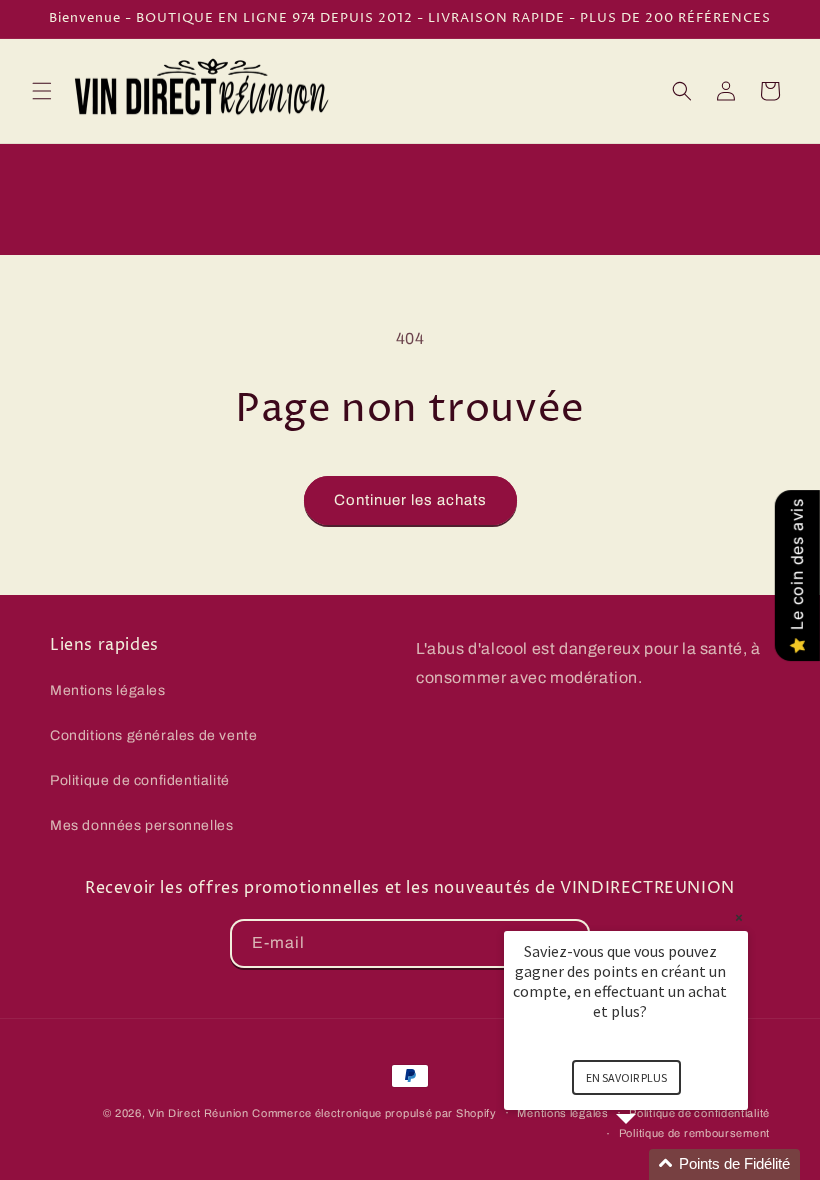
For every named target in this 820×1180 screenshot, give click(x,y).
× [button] (739, 917)
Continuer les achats (410, 500)
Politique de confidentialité (140, 780)
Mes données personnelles (141, 825)
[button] (42, 91)
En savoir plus (626, 1077)
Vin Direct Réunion (198, 1113)
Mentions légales (108, 690)
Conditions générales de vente (153, 735)
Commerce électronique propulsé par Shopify (374, 1113)
